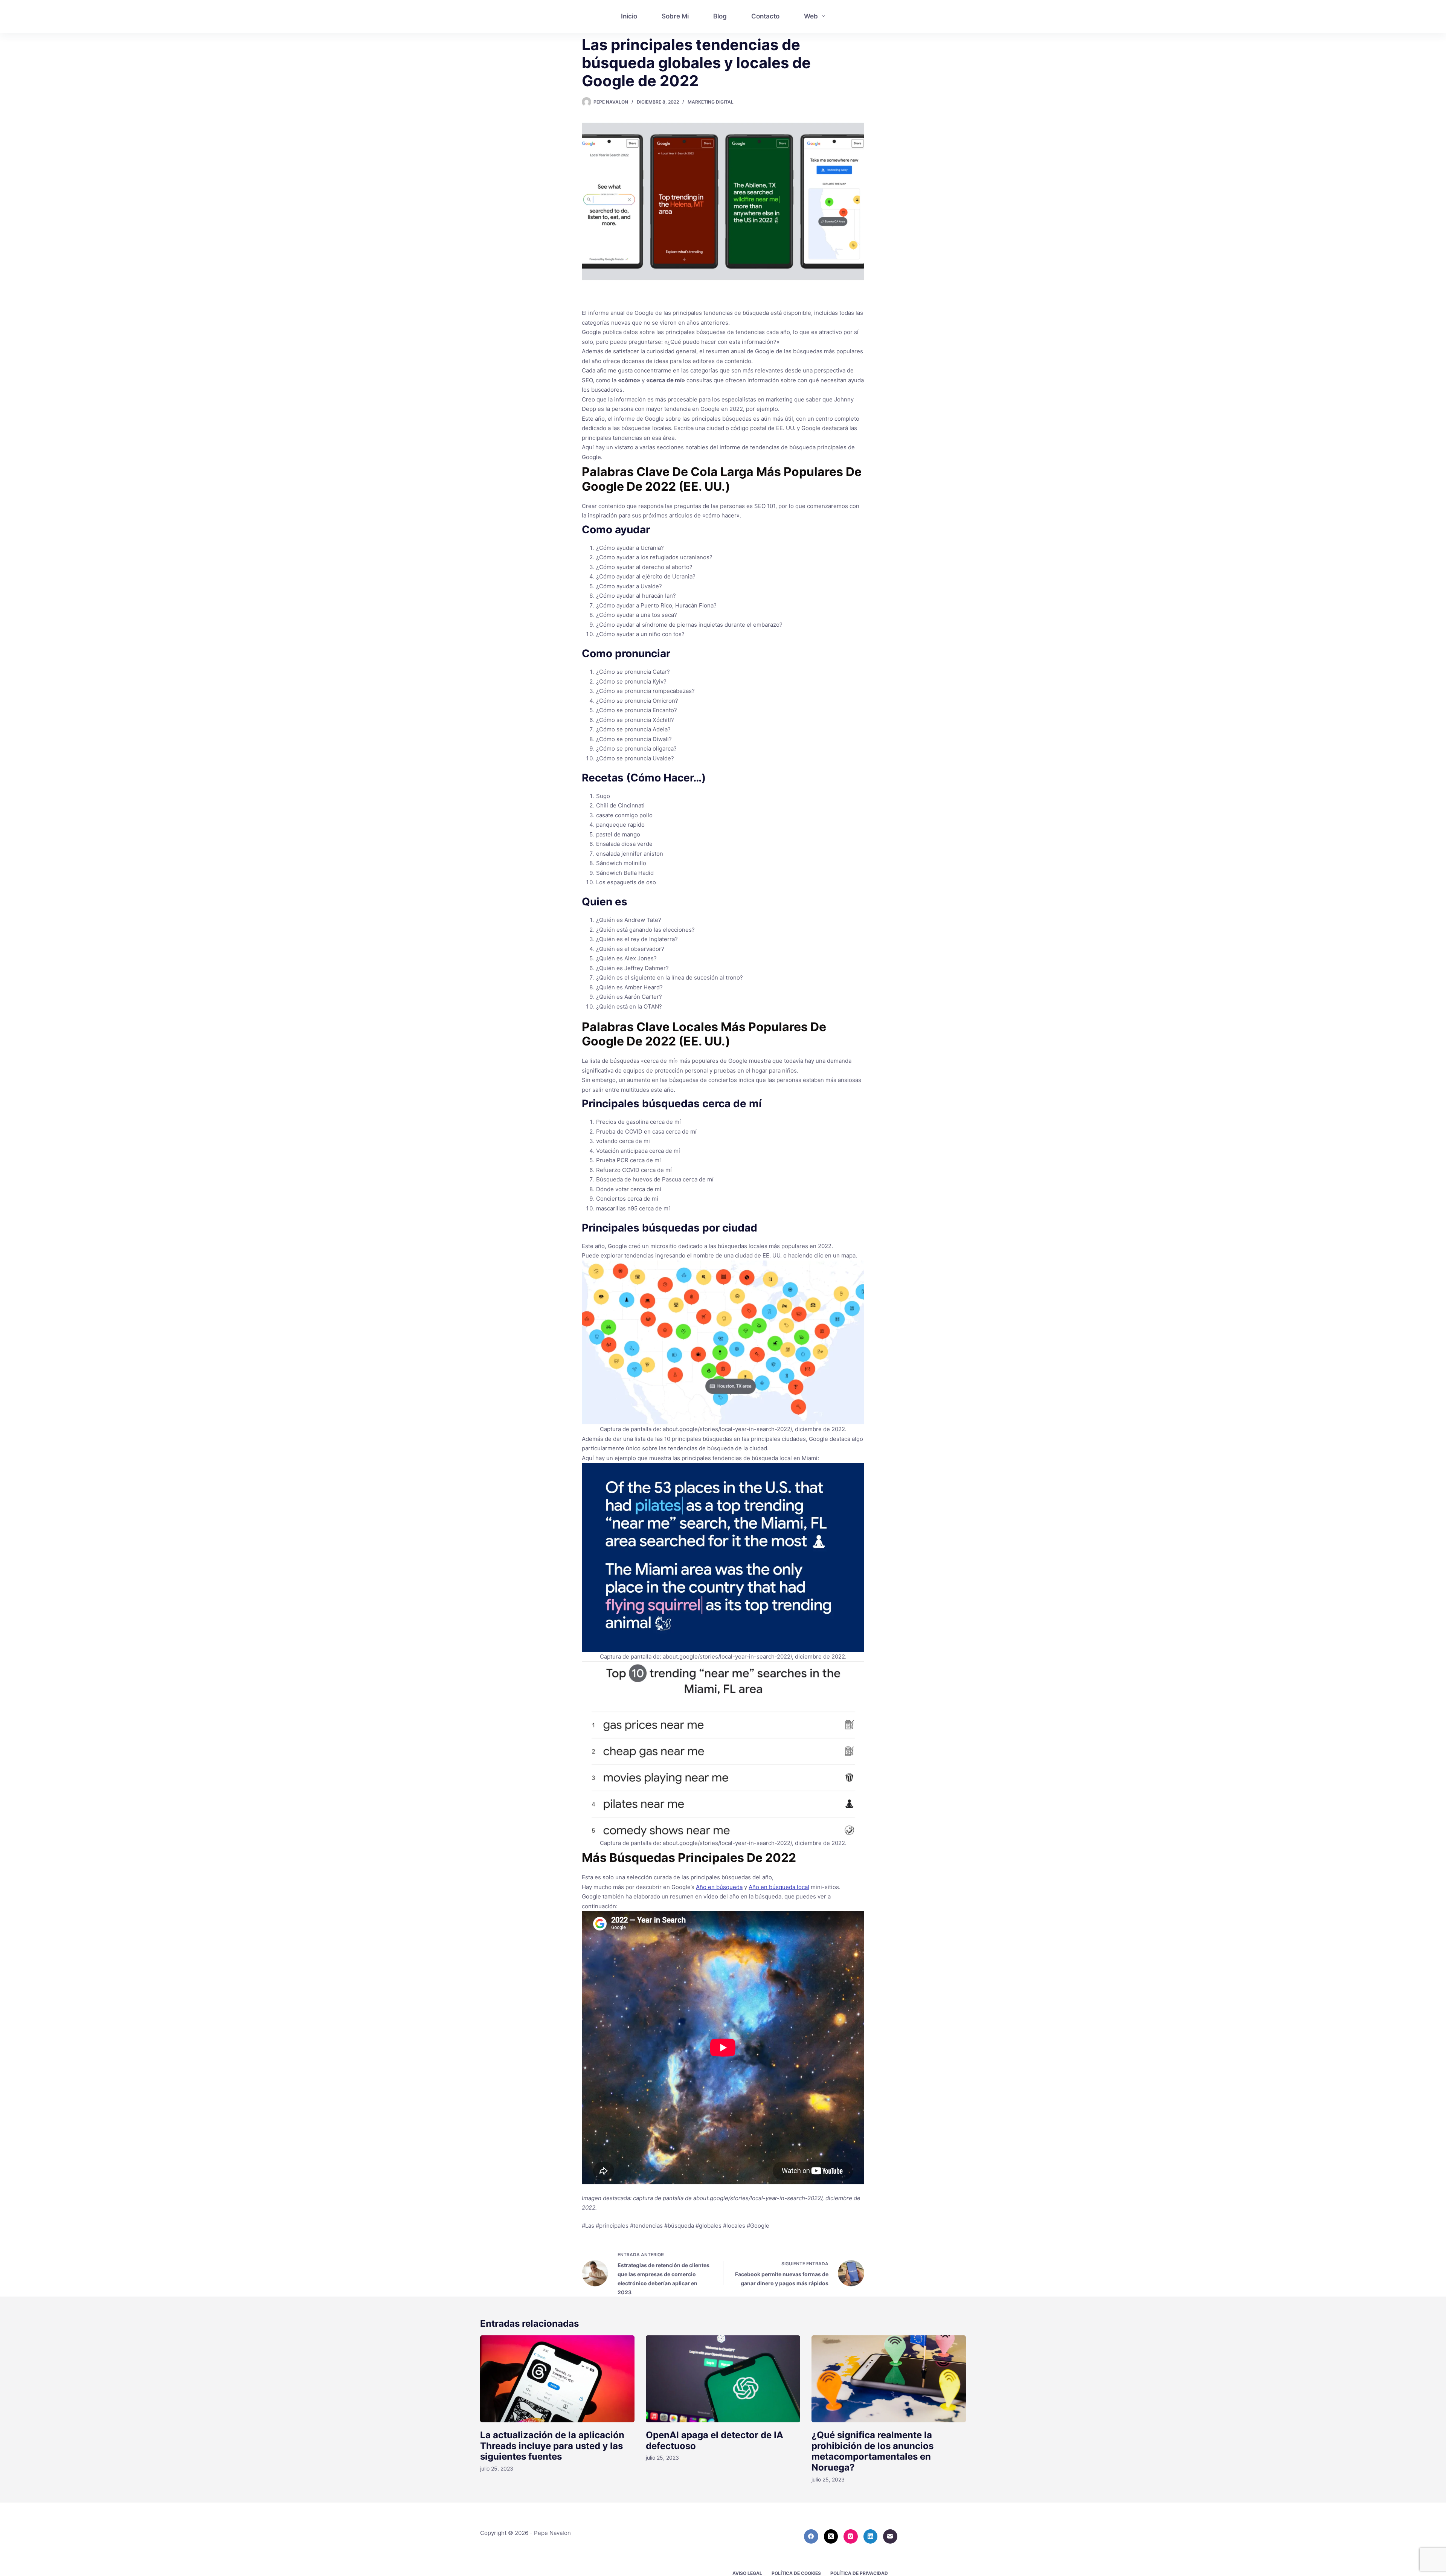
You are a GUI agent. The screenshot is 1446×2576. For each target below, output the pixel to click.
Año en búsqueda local (779, 1887)
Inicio (629, 16)
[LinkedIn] (871, 2536)
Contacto (765, 16)
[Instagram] (851, 2536)
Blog (720, 16)
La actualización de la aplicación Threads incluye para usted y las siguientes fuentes (552, 2446)
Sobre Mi (675, 16)
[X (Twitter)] (831, 2536)
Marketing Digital (711, 102)
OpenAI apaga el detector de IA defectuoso (715, 2440)
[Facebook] (811, 2536)
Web (811, 16)
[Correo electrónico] (890, 2536)
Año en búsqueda (719, 1887)
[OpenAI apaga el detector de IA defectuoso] (723, 2379)
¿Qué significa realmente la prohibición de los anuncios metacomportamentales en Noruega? (872, 2451)
